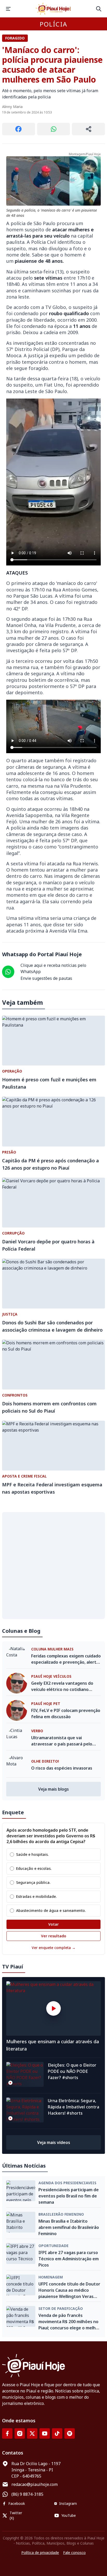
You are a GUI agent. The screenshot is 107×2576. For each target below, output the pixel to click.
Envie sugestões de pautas (46, 978)
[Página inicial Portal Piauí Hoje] (53, 9)
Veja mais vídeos (54, 2142)
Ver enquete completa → (54, 1948)
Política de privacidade (40, 2553)
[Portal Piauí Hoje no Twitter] (32, 2433)
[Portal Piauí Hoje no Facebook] (7, 2433)
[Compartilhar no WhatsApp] (54, 129)
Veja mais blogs (53, 1789)
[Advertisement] (53, 1566)
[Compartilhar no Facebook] (19, 129)
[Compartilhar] (88, 129)
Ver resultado (54, 1936)
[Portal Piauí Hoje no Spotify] (70, 2433)
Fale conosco (74, 2553)
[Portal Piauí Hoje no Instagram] (20, 2433)
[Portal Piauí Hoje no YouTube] (45, 2433)
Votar (53, 1924)
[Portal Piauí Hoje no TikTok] (57, 2433)
